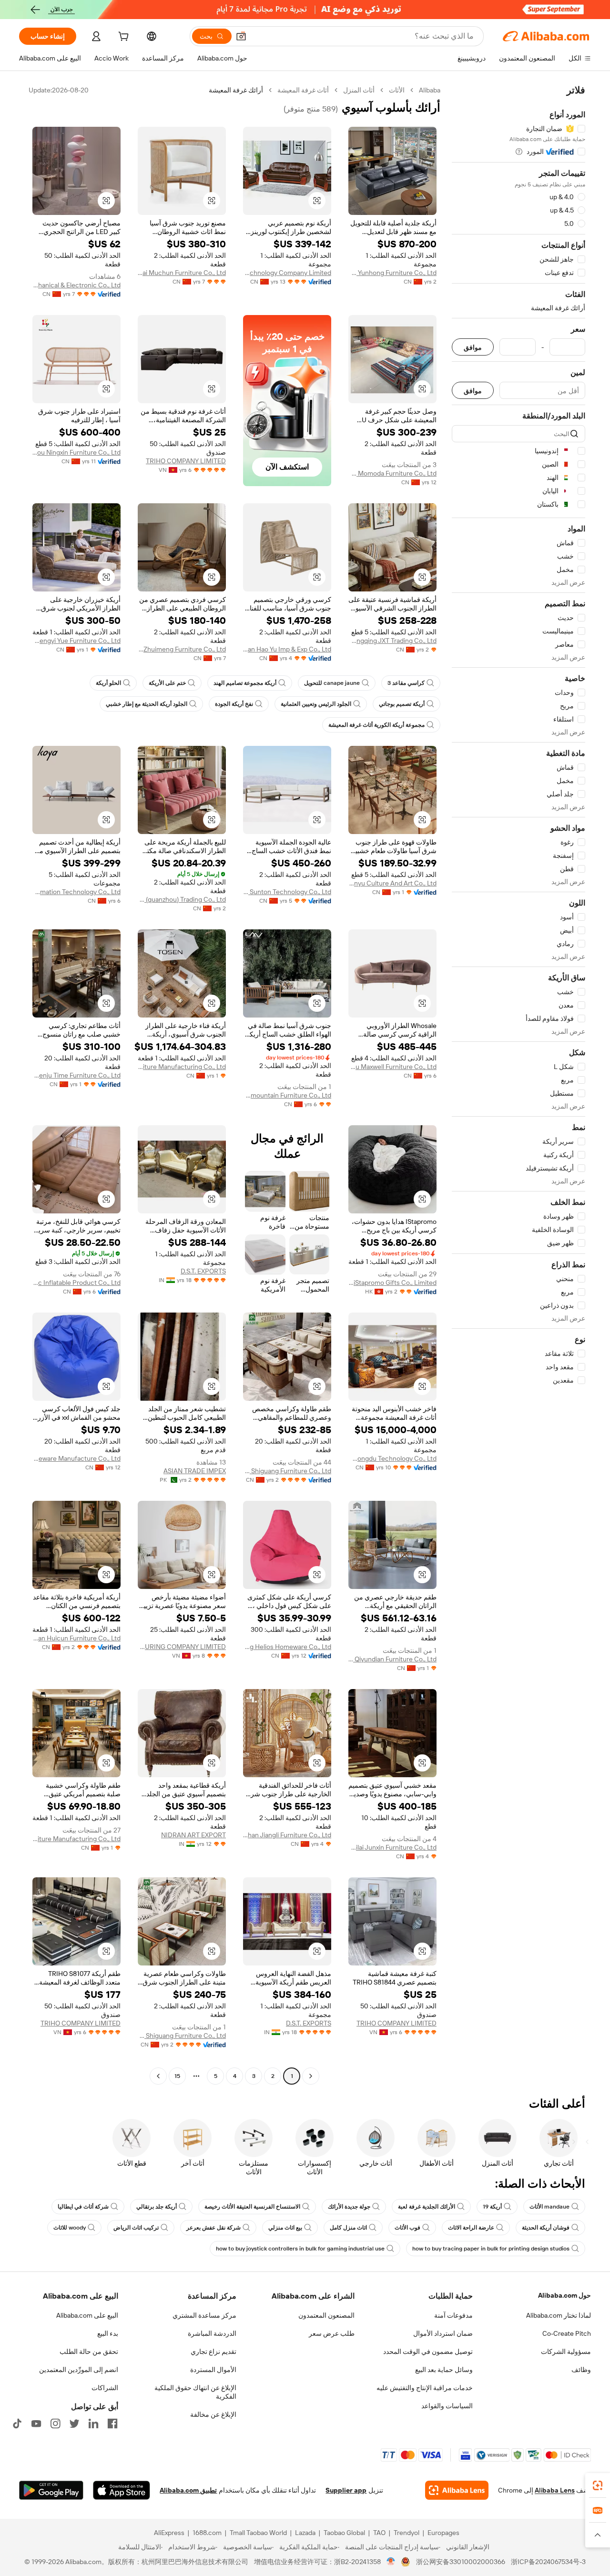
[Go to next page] (158, 2076)
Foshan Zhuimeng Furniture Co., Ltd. (182, 649)
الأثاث (397, 90)
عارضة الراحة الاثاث (471, 2228)
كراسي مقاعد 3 (406, 683)
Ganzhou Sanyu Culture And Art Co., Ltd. (392, 883)
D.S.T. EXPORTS (203, 1271)
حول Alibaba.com (564, 2295)
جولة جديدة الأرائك (349, 2207)
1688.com (207, 2533)
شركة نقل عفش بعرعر (213, 2228)
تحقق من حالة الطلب (89, 2352)
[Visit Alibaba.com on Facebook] (112, 2423)
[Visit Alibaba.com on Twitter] (74, 2423)
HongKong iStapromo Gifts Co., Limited (392, 1283)
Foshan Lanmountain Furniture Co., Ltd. (287, 1095)
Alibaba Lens (555, 2490)
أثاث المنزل (359, 90)
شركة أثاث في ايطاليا (83, 2207)
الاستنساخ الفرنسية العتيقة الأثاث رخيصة (252, 2207)
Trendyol (407, 2533)
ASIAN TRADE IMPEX (195, 1471)
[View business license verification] (391, 2562)
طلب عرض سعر (332, 2333)
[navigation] (518, 1084)
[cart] (122, 38)
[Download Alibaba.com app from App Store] (122, 2490)
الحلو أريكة (108, 683)
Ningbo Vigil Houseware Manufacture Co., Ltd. (76, 1458)
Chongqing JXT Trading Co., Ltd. (392, 641)
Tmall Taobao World (258, 2533)
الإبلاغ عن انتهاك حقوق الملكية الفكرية (195, 2392)
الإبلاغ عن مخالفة (213, 2414)
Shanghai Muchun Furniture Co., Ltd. (182, 273)
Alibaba (430, 90)
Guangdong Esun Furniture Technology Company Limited (287, 273)
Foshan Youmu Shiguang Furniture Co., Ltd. (287, 1471)
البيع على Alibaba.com (87, 2315)
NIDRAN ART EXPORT (193, 1835)
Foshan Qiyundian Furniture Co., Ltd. (392, 1659)
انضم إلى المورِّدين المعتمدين (79, 2370)
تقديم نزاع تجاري (213, 2352)
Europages (443, 2533)
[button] (241, 36)
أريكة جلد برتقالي (157, 2207)
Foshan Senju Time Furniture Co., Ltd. (76, 1075)
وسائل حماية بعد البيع (444, 2370)
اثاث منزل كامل (348, 2228)
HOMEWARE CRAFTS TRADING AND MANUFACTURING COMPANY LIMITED (182, 1647)
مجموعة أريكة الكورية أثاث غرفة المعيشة (376, 725)
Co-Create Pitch (567, 2333)
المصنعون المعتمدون (326, 2315)
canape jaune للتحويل (332, 683)
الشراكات (105, 2388)
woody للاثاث (70, 2228)
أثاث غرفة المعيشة (303, 90)
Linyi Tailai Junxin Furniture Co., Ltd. (392, 1847)
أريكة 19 (492, 2207)
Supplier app (346, 2490)
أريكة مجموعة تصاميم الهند (245, 683)
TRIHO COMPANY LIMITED (186, 461)
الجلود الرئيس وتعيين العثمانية (316, 704)
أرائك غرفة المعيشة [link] (236, 90)
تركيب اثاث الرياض (136, 2228)
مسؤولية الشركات (566, 2352)
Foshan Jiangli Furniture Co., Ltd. (287, 1835)
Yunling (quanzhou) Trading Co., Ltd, (182, 899)
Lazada (305, 2533)
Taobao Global (344, 2533)
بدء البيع (108, 2333)
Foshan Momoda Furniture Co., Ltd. (392, 473)
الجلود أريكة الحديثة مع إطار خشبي (147, 704)
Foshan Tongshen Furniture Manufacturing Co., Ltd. (182, 1067)
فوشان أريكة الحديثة (546, 2228)
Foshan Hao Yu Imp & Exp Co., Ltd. (287, 649)
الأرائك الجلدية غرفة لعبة (427, 2207)
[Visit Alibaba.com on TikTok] (17, 2423)
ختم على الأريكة (167, 683)
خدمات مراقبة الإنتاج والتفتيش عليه (425, 2388)
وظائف (581, 2370)
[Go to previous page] (311, 2076)
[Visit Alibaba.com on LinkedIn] (93, 2423)
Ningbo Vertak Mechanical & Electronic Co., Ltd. (76, 285)
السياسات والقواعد (447, 2406)
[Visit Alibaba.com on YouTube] (36, 2423)
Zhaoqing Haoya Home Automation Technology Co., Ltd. (76, 892)
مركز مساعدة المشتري (204, 2315)
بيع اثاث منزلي (285, 2228)
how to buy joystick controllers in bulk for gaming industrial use (300, 2249)
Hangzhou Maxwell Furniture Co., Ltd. (392, 1067)
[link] (598, 2485)
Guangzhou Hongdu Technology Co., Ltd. (392, 1458)
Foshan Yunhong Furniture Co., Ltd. (392, 273)
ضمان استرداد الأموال (443, 2333)
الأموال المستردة (213, 2370)
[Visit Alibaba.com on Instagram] (55, 2423)
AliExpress (169, 2533)
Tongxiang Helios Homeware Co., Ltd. (287, 1647)
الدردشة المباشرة (212, 2333)
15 (177, 2076)
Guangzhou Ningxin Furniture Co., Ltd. (76, 452)
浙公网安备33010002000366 (461, 2562)
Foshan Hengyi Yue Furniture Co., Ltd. (76, 641)
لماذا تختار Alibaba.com (559, 2315)
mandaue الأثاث (549, 2207)
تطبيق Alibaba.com (188, 2490)
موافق (473, 347)
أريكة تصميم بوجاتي (402, 704)
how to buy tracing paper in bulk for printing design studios (491, 2249)
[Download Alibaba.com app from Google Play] (51, 2490)
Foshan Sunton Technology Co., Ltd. (287, 892)
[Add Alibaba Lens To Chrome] (457, 2490)
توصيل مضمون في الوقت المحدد (428, 2352)
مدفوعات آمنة (453, 2315)
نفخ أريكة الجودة (234, 704)
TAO (379, 2533)
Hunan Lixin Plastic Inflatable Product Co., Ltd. (76, 1283)
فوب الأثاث (407, 2228)
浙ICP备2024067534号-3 (548, 2562)
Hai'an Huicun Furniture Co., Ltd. (76, 1638)
